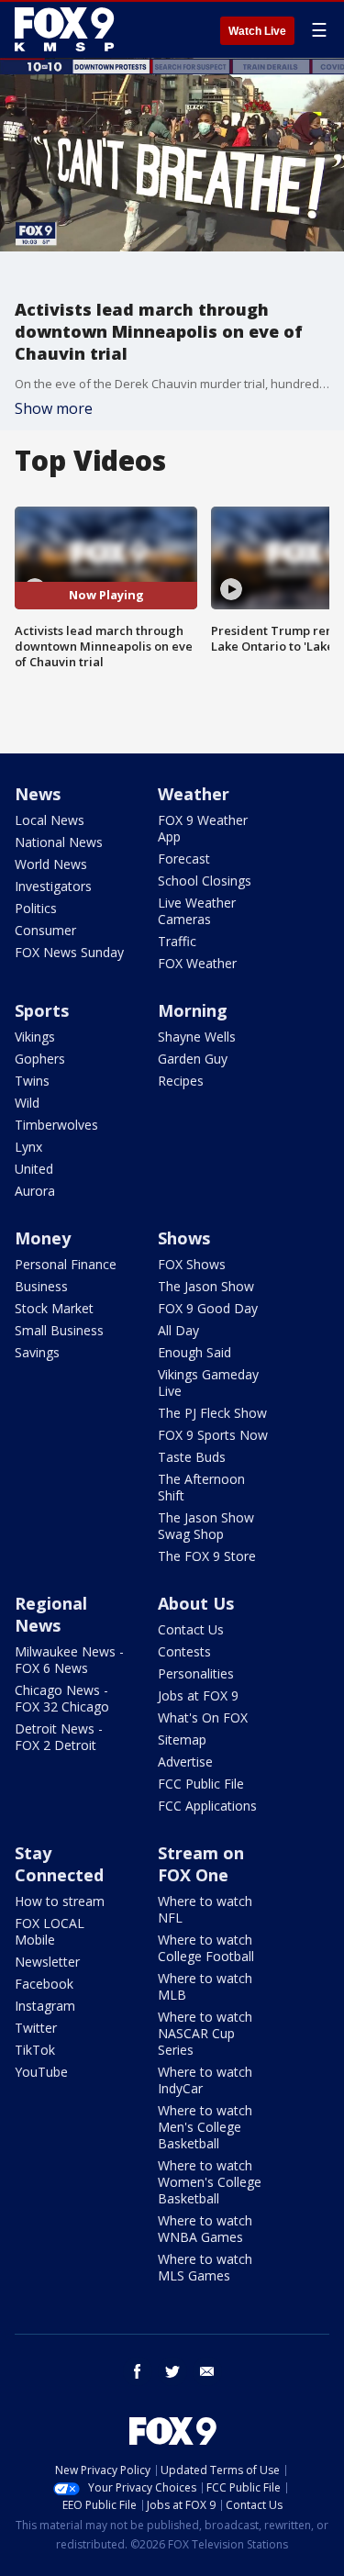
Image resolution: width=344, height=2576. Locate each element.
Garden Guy (193, 1059)
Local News (50, 820)
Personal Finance (66, 1264)
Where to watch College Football (206, 1948)
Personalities (196, 1673)
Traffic (177, 941)
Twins (32, 1081)
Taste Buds (192, 1457)
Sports (42, 1010)
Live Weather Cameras (197, 911)
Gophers (40, 1059)
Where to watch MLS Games (205, 2267)
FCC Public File (201, 1784)
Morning (193, 1010)
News (38, 794)
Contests (184, 1651)
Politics (36, 908)
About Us (196, 1603)
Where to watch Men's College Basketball (205, 2127)
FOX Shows (192, 1264)
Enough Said (194, 1352)
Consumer (45, 930)
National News (59, 842)
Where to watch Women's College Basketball (210, 2182)
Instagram (45, 2006)
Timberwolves (56, 1125)
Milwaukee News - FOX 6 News (69, 1660)
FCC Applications (207, 1806)
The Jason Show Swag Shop (206, 1526)
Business (41, 1286)
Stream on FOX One (201, 1864)
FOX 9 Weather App (203, 828)
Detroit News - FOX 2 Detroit (59, 1737)
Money (43, 1238)
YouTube (41, 2072)
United (34, 1169)
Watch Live (257, 31)
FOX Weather (197, 963)
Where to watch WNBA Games (205, 2229)
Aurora (35, 1191)
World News (51, 864)
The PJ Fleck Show (212, 1413)
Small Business (59, 1330)
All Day (178, 1330)
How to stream (60, 1901)
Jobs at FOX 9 (198, 1695)
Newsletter (47, 1962)
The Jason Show (206, 1286)
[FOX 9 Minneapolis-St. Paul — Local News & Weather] (68, 29)
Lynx (28, 1147)
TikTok (35, 2050)
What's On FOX (203, 1717)
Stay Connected (59, 1864)
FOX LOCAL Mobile (50, 1931)
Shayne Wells (197, 1037)
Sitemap (182, 1740)
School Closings (205, 881)
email (207, 2371)
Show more (54, 408)
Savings (37, 1352)
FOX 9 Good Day (208, 1308)
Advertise (185, 1762)
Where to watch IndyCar (205, 2080)
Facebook (44, 1984)
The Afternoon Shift (201, 1487)
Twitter (36, 2028)
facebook (138, 2371)
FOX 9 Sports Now (213, 1435)
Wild (27, 1103)
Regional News (51, 1614)
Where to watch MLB (205, 1986)
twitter (172, 2371)
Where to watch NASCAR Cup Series (205, 2033)
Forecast (184, 859)
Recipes (181, 1081)
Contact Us (191, 1629)
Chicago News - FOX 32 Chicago (62, 1698)
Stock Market (54, 1308)
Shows (184, 1238)
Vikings (35, 1037)
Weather (194, 794)
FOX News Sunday (69, 952)
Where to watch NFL (205, 1909)
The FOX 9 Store (207, 1556)
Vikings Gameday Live (208, 1383)
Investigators (53, 886)
